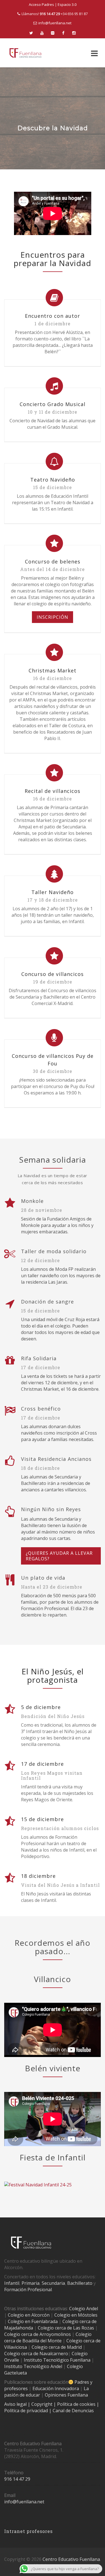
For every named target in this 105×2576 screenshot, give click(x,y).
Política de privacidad (27, 2411)
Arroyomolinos (55, 2334)
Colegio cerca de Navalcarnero (36, 2354)
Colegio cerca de (21, 2334)
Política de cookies (77, 2404)
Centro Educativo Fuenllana (71, 2559)
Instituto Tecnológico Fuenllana (57, 2360)
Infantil (12, 2283)
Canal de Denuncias (73, 2411)
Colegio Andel (84, 2309)
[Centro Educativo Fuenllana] (25, 53)
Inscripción (53, 617)
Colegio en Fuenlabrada (33, 2321)
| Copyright (41, 2404)
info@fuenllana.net (55, 23)
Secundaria (53, 2283)
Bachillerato (80, 2283)
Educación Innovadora (56, 2388)
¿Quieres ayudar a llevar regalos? (59, 1556)
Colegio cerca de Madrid (57, 2347)
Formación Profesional (28, 2290)
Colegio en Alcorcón (29, 2315)
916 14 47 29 (17, 2479)
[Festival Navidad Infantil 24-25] (38, 2184)
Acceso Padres (41, 4)
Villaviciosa (16, 2347)
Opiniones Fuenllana (66, 2395)
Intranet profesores (28, 2531)
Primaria (31, 2283)
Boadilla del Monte (42, 2341)
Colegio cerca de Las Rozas (66, 2328)
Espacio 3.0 (67, 4)
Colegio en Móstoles (76, 2315)
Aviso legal (16, 2404)
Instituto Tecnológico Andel (33, 2366)
